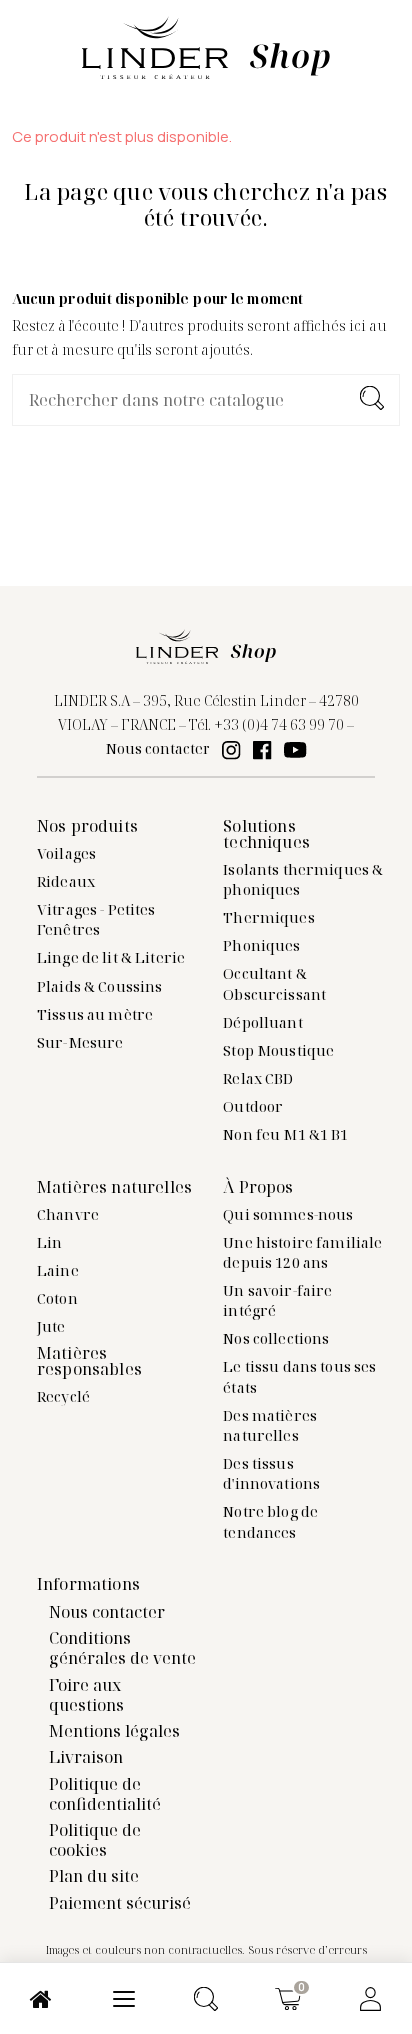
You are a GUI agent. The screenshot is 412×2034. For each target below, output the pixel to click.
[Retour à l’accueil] (206, 46)
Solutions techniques (266, 834)
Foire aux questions (86, 1695)
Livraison (86, 1757)
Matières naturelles (114, 1187)
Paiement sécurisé (120, 1903)
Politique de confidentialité (105, 1794)
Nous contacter (158, 748)
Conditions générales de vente (122, 1648)
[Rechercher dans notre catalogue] (372, 400)
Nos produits (87, 826)
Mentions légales (114, 1731)
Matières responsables (89, 1361)
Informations (88, 1584)
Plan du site (94, 1876)
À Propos (258, 1187)
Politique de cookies (95, 1840)
